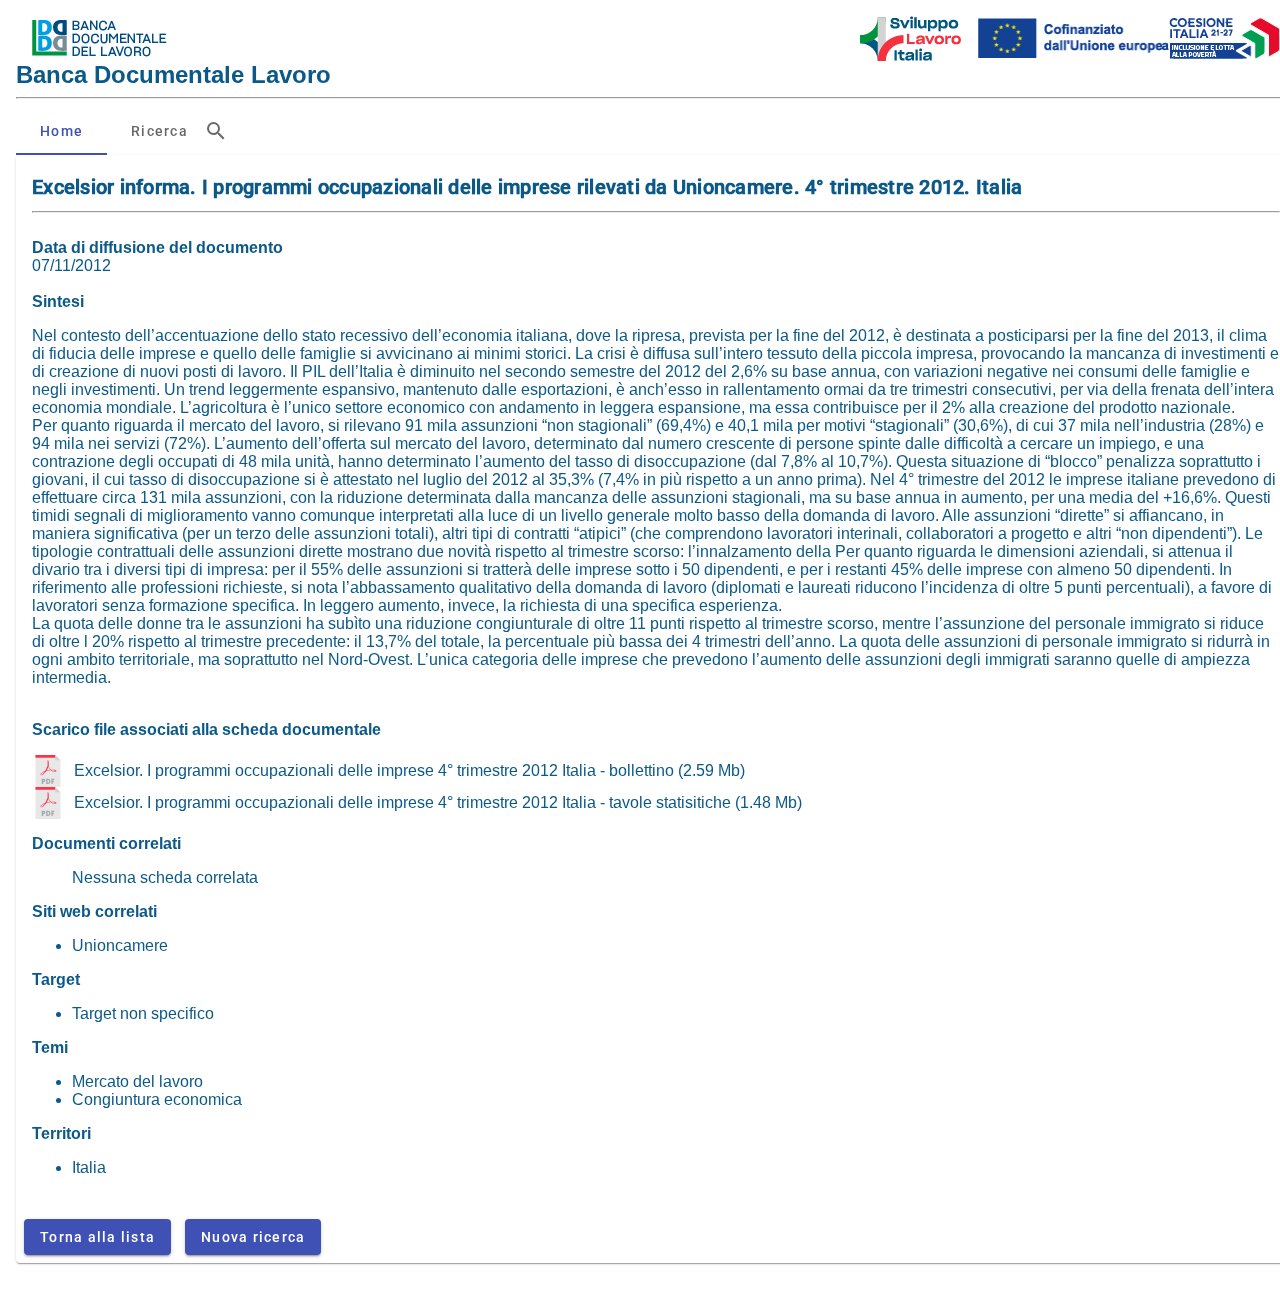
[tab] (61, 131)
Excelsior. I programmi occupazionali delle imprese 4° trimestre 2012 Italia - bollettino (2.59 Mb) (409, 770)
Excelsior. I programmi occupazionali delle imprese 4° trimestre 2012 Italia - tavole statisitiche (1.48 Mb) (438, 802)
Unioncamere (120, 945)
